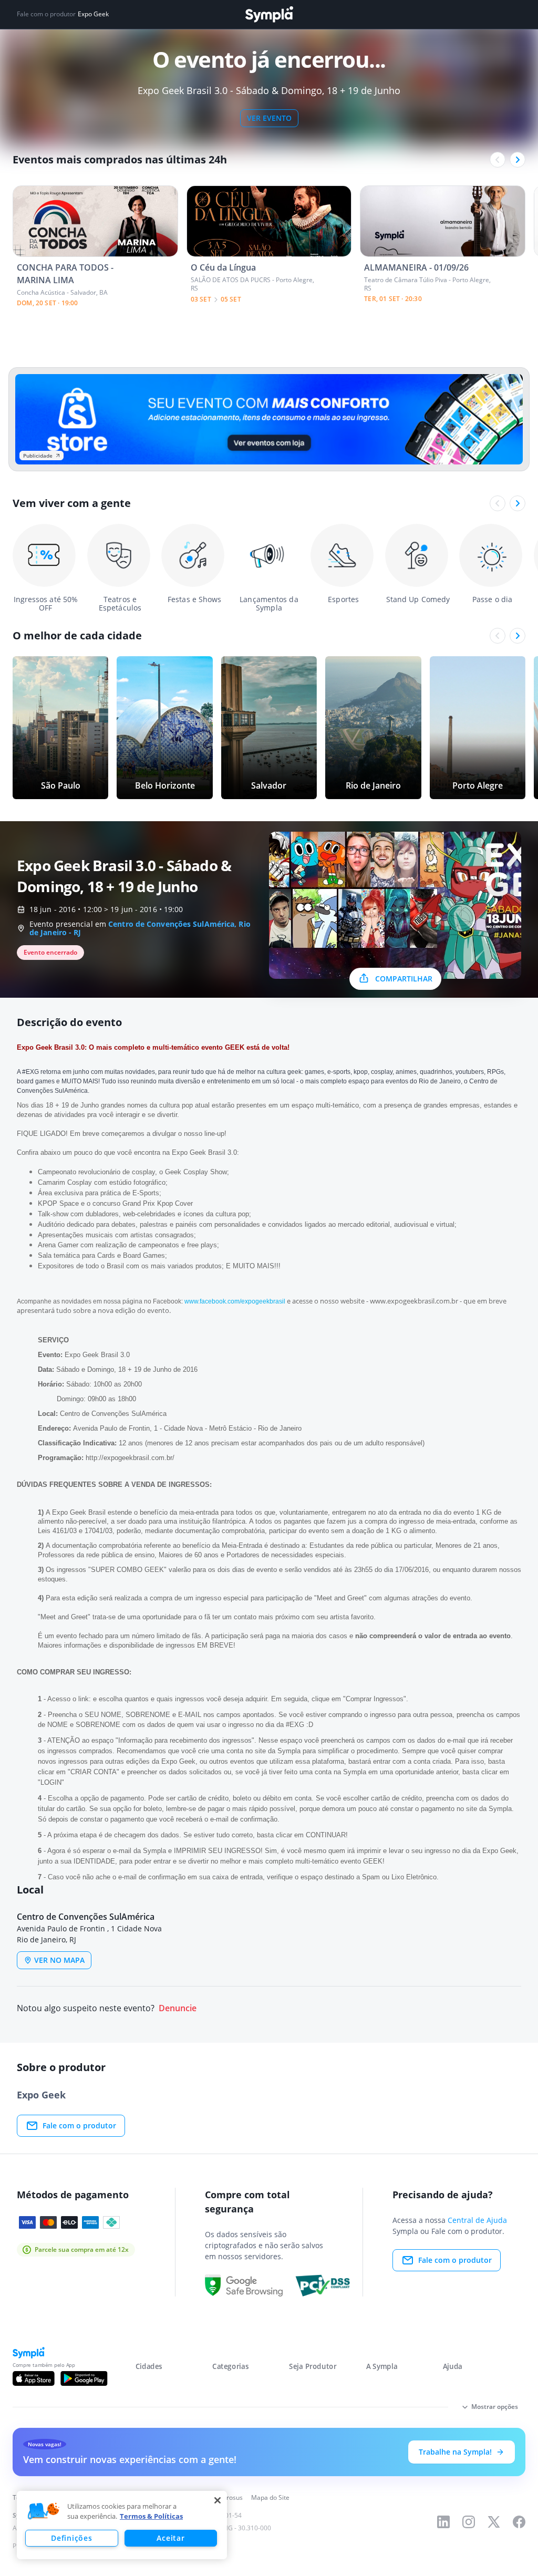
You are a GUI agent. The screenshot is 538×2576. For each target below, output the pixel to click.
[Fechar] (218, 2500)
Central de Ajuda (477, 2220)
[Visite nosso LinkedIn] (443, 2522)
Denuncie (178, 2008)
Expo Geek (93, 14)
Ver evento (269, 118)
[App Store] (34, 2378)
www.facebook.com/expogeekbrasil (235, 1301)
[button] (44, 2511)
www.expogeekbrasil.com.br (414, 1301)
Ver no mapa (59, 1960)
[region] (122, 2525)
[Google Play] (84, 2378)
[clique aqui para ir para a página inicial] (269, 14)
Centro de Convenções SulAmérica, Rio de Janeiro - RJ (140, 928)
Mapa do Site (270, 2497)
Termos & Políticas (151, 2516)
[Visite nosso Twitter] (494, 2522)
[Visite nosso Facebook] (519, 2522)
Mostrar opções (495, 2407)
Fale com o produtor (79, 2125)
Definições (71, 2538)
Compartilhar (404, 979)
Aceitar (170, 2538)
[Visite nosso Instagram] (469, 2522)
